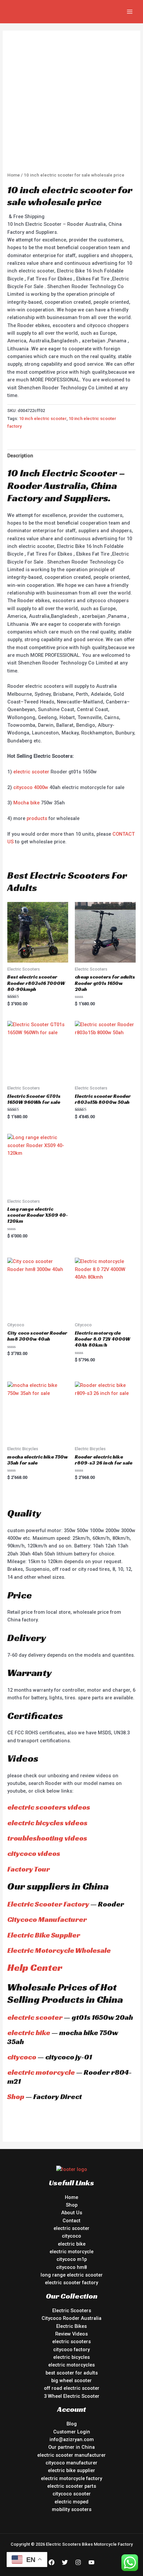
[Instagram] (78, 2562)
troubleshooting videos (47, 1838)
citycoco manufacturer (71, 2463)
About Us (72, 2213)
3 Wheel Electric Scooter (72, 2396)
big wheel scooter (71, 2380)
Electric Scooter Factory (48, 1904)
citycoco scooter (72, 2494)
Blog (72, 2424)
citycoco (22, 2057)
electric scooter (31, 772)
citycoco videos (34, 1853)
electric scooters (71, 2342)
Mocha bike (26, 803)
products (37, 818)
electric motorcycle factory (71, 2478)
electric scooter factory (71, 2283)
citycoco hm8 (71, 2267)
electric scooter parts (72, 2486)
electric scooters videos (49, 1807)
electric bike (29, 2033)
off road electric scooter (72, 2388)
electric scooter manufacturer (71, 2455)
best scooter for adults (72, 2373)
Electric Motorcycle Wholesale (59, 1950)
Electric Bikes (71, 2326)
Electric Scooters (72, 2311)
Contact (71, 2221)
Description (20, 456)
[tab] (71, 456)
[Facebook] (52, 2562)
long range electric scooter (72, 2275)
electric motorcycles (71, 2365)
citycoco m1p (72, 2259)
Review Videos (71, 2334)
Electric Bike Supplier (44, 1935)
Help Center (35, 1967)
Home (14, 175)
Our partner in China (71, 2447)
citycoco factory (71, 2350)
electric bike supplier (71, 2470)
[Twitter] (65, 2562)
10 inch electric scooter (43, 419)
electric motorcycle (41, 2072)
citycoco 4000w (31, 787)
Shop (16, 2097)
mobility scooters (72, 2509)
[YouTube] (91, 2562)
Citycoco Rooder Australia (71, 2318)
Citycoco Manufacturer (47, 1919)
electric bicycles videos (47, 1823)
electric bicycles (71, 2357)
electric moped (71, 2502)
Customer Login (72, 2432)
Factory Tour (29, 1869)
